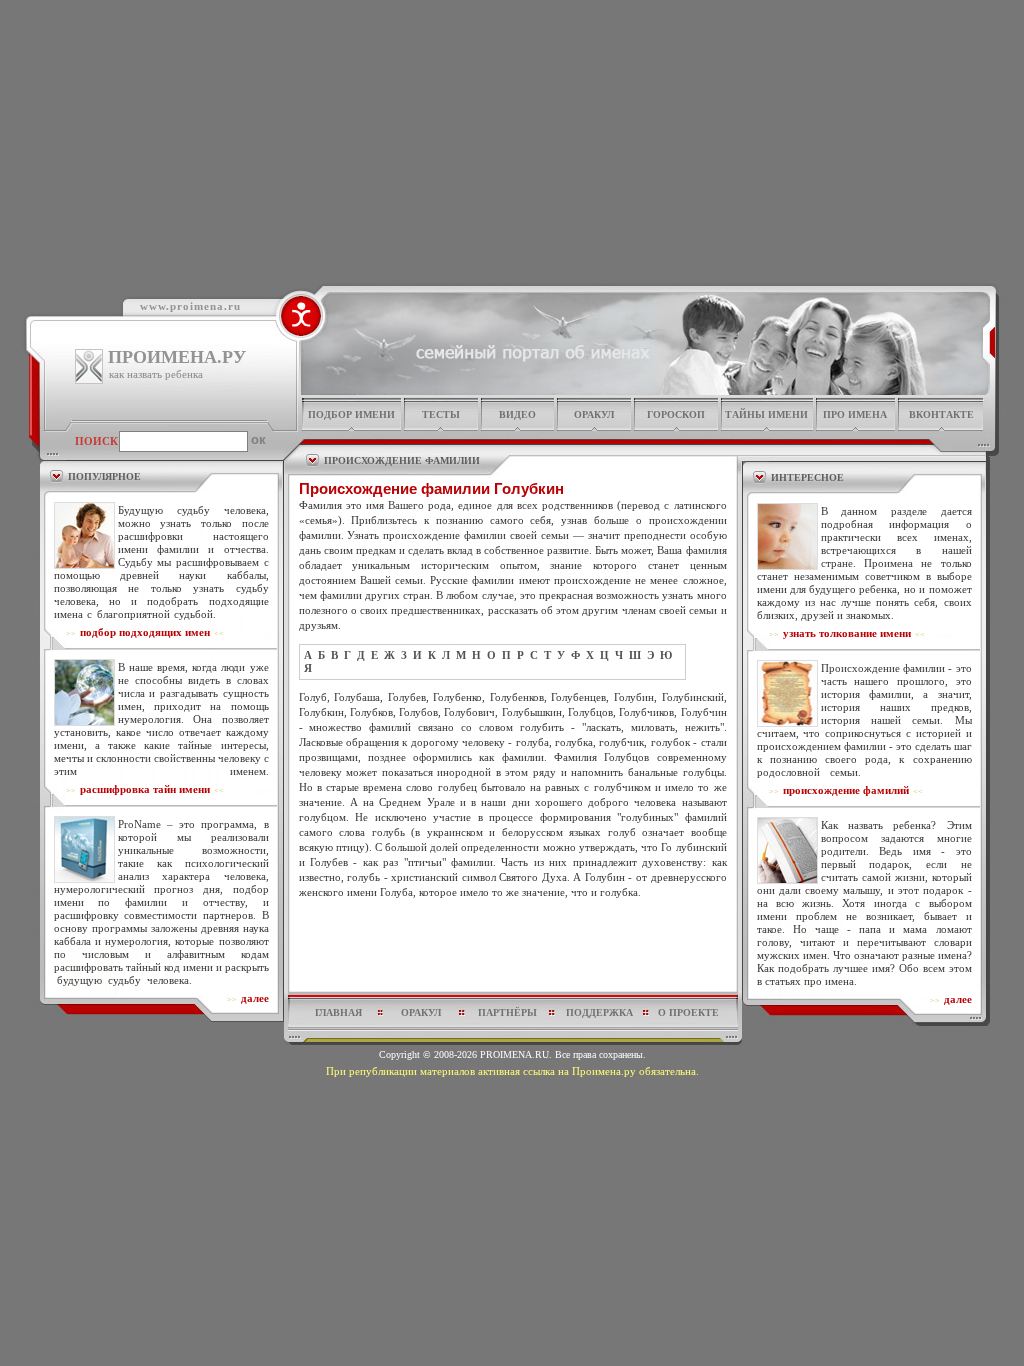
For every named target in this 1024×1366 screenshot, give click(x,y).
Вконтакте (941, 414)
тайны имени (766, 414)
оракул (594, 414)
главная (338, 1012)
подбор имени (351, 414)
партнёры (507, 1012)
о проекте (688, 1012)
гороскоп (676, 414)
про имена (855, 414)
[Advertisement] (513, 948)
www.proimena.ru (190, 306)
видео (517, 414)
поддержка (599, 1012)
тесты (441, 414)
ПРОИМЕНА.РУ (177, 357)
